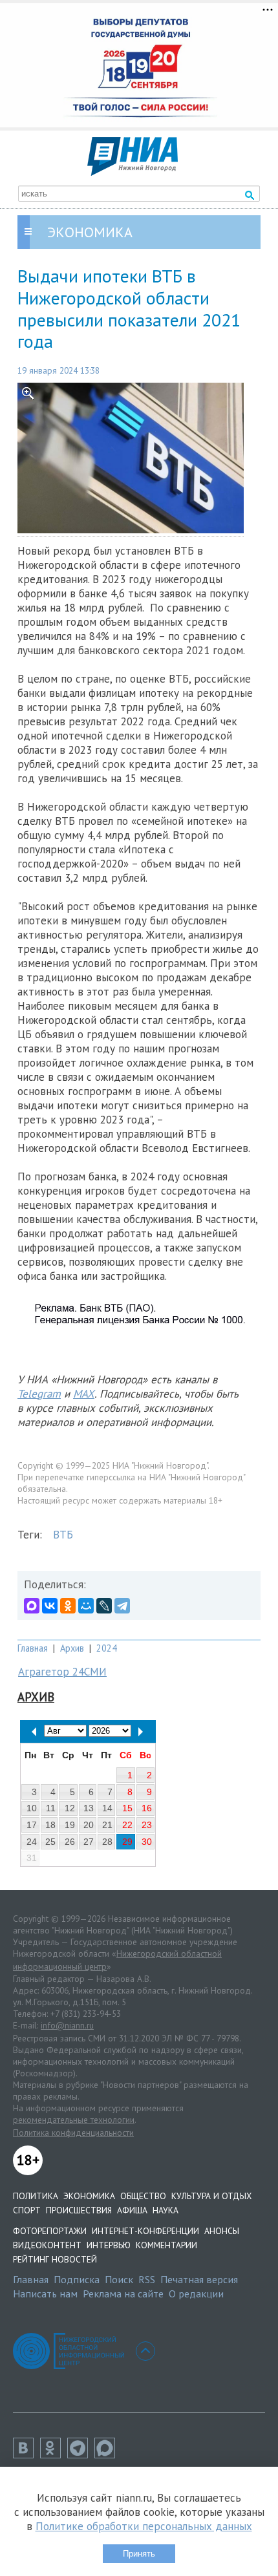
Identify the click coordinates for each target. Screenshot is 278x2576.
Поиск (119, 2279)
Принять (139, 2554)
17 (32, 1825)
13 (89, 1808)
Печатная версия (199, 2279)
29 (127, 1842)
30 (147, 1842)
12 (70, 1808)
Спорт (27, 2210)
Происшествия (79, 2210)
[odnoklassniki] (54, 2454)
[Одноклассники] (68, 1606)
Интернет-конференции (145, 2231)
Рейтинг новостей (55, 2259)
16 (147, 1808)
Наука (166, 2210)
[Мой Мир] (86, 1606)
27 (89, 1842)
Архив (72, 1648)
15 (127, 1808)
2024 (107, 1648)
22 (127, 1825)
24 (32, 1842)
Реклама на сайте (123, 2294)
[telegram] (81, 2454)
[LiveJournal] (104, 1606)
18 (50, 1825)
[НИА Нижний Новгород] (133, 172)
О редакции (196, 2294)
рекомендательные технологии (74, 2120)
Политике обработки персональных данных (144, 2526)
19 (70, 1825)
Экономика (89, 2196)
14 (107, 1808)
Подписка (77, 2279)
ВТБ (63, 1535)
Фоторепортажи (50, 2231)
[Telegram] (122, 1606)
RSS (147, 2279)
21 (107, 1825)
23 (147, 1825)
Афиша (132, 2210)
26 (70, 1842)
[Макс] (108, 2454)
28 (107, 1842)
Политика (36, 2196)
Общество (143, 2196)
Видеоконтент (47, 2245)
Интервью (109, 2245)
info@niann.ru (67, 2025)
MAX (84, 1394)
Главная (33, 1648)
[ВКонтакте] (50, 1606)
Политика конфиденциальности (73, 2133)
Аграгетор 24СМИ (62, 1672)
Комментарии (166, 2245)
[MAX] (32, 1606)
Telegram (39, 1394)
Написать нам (45, 2294)
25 (50, 1842)
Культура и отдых (211, 2196)
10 (32, 1808)
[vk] (27, 2454)
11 (51, 1808)
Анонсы (222, 2231)
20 (89, 1825)
